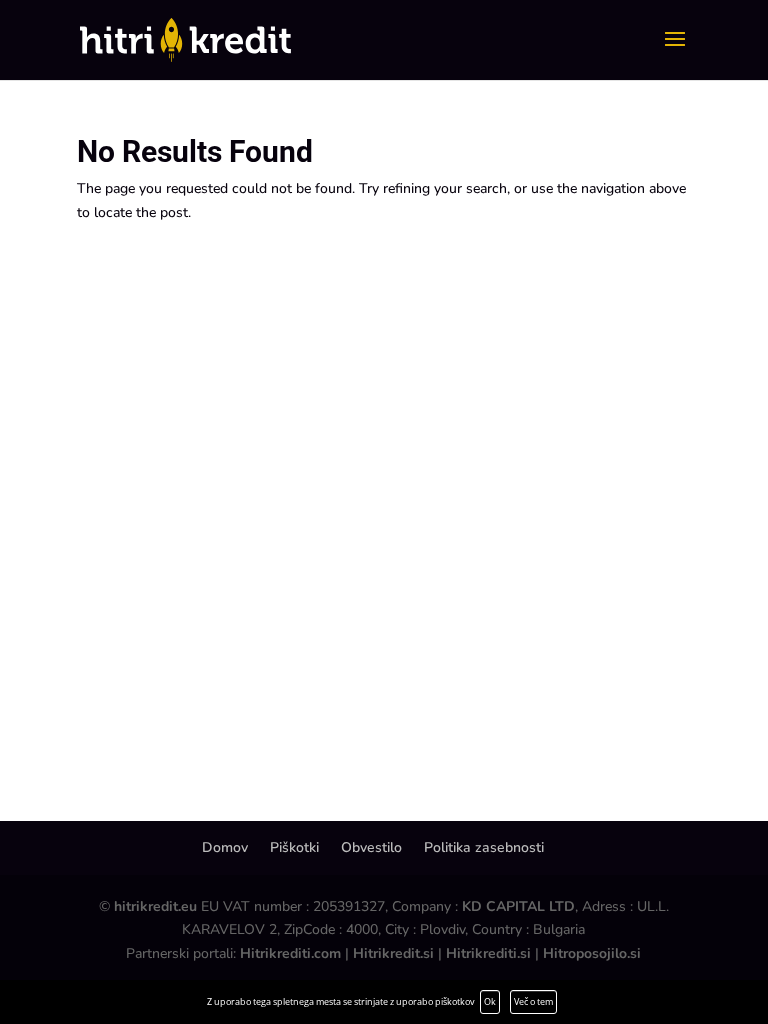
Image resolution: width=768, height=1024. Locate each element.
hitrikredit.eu (155, 906)
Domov (225, 847)
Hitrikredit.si (393, 953)
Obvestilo (371, 847)
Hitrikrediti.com (290, 953)
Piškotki (294, 847)
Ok (490, 1001)
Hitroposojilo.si (592, 953)
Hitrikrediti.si (488, 953)
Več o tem (533, 1001)
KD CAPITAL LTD (518, 906)
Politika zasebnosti (484, 847)
